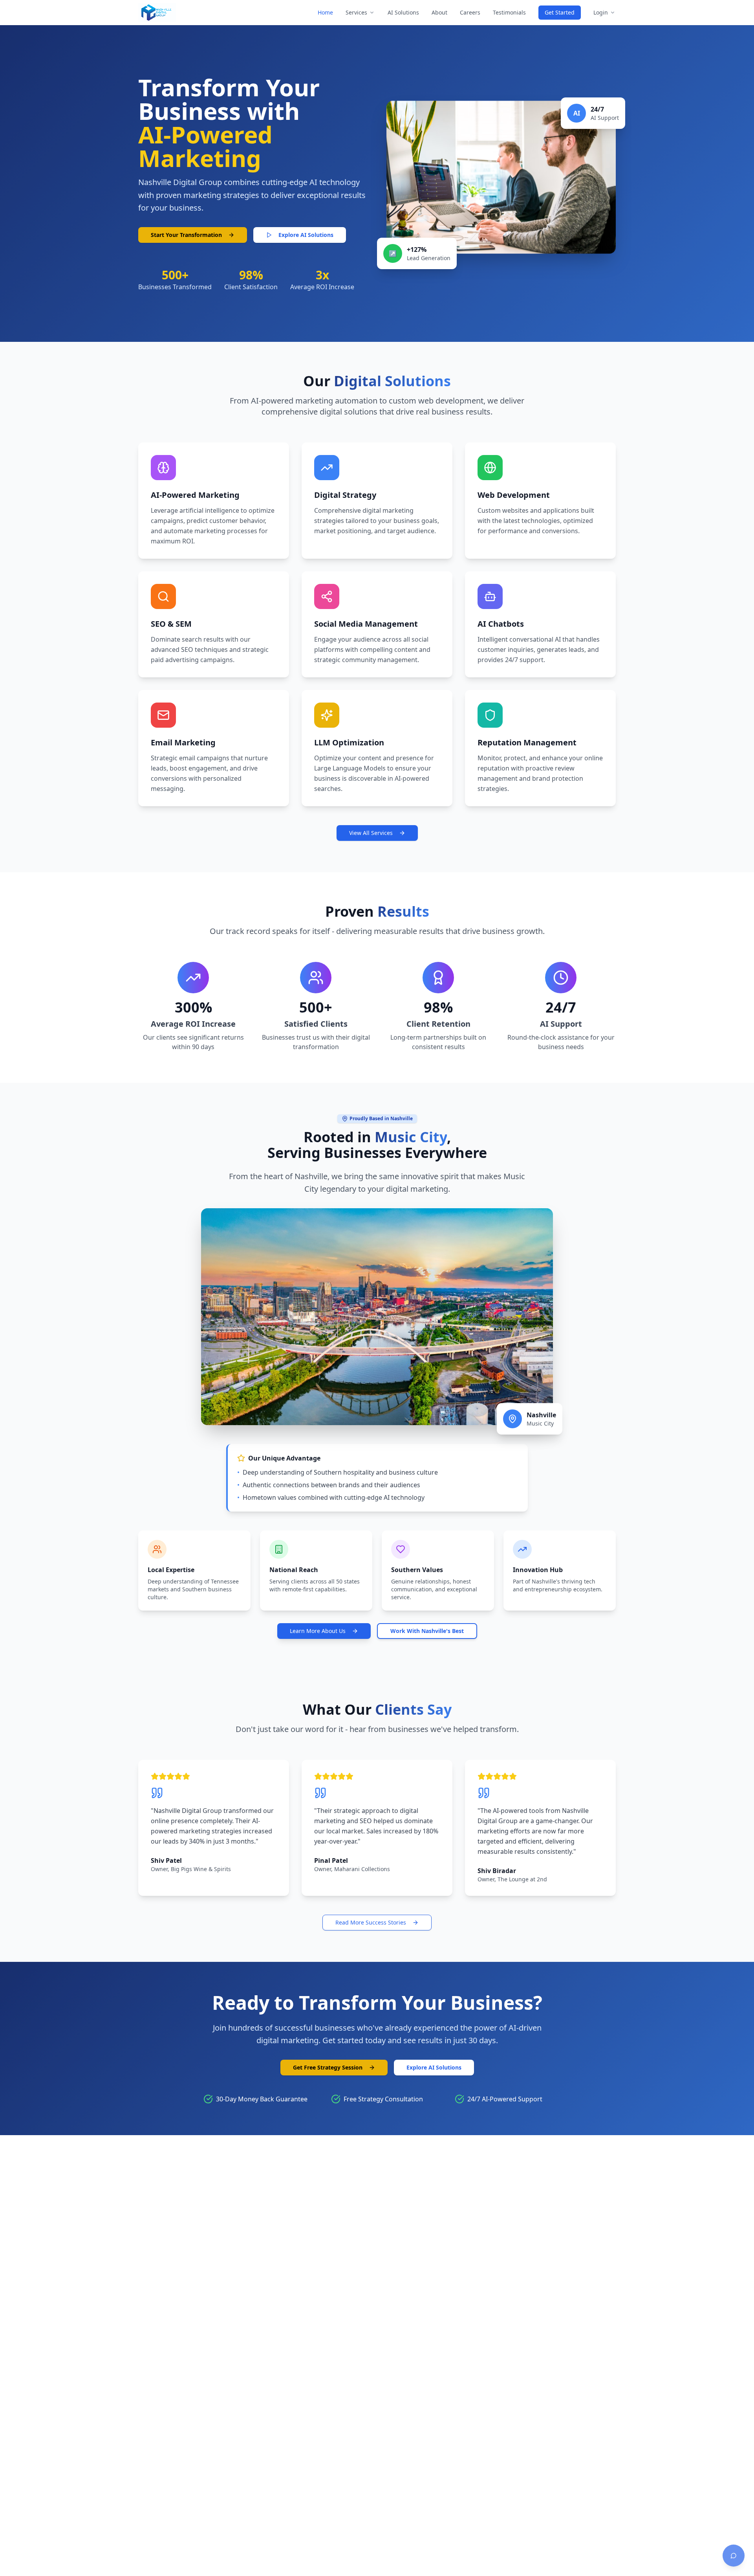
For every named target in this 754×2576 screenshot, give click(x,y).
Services (356, 12)
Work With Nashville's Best (427, 1631)
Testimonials (509, 12)
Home (325, 12)
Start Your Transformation (186, 235)
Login (601, 12)
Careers (470, 12)
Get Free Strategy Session (328, 2067)
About (439, 12)
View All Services (371, 833)
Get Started (560, 12)
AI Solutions (403, 12)
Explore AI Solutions (306, 235)
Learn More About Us (318, 1631)
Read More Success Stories (371, 1922)
